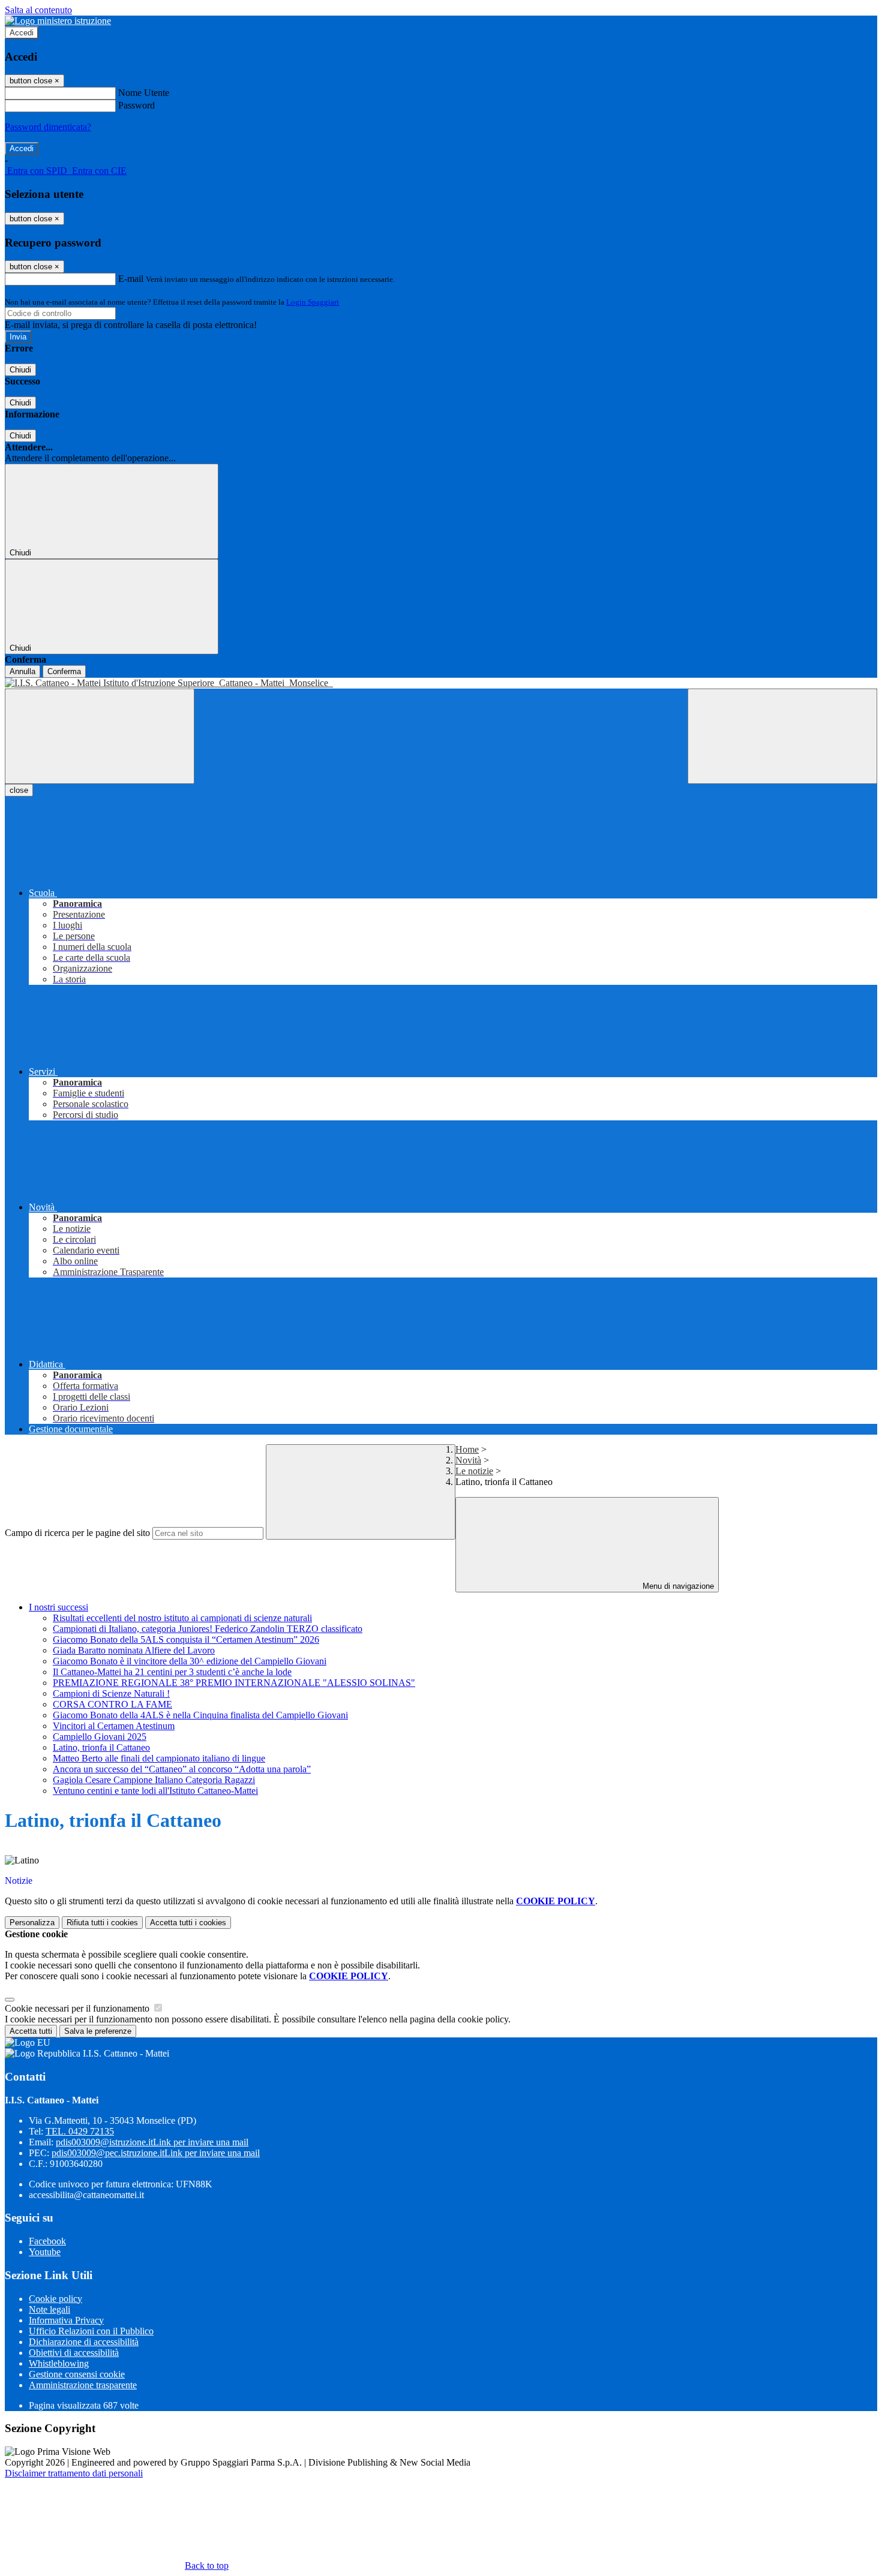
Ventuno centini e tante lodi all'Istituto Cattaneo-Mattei (155, 1791)
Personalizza (32, 1923)
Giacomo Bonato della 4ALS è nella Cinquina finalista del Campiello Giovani (200, 1715)
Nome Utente (144, 93)
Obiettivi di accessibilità (74, 2353)
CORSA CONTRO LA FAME (112, 1704)
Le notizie (474, 1471)
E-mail (131, 279)
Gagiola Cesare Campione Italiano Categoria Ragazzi (154, 1780)
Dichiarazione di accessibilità (84, 2342)
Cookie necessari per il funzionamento (78, 2008)
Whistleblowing (59, 2363)
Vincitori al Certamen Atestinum (114, 1726)
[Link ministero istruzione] (58, 21)
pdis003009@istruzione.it (152, 2142)
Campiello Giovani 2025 (100, 1737)
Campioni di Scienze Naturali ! (111, 1693)
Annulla (22, 671)
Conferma (64, 671)
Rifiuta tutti (102, 1923)
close (19, 790)
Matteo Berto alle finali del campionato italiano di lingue (159, 1758)
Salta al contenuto (38, 10)
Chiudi (20, 370)
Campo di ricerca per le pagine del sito (77, 1533)
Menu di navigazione (677, 1586)
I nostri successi (58, 1607)
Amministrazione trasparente (83, 2385)
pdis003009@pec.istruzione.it (156, 2153)
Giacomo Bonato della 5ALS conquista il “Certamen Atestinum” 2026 (186, 1639)
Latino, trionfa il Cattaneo (101, 1747)
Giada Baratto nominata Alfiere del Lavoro (134, 1650)
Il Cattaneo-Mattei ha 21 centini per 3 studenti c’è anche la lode (172, 1672)
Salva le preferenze (98, 2031)
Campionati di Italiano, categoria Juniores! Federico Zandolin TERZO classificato (208, 1629)
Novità (468, 1460)
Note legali (49, 2309)
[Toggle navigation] (100, 736)
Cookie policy (55, 2299)
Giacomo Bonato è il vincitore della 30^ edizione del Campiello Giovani (190, 1661)
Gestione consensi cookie (77, 2374)
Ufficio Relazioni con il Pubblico (91, 2331)
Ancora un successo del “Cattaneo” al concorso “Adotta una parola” (182, 1769)
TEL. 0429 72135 (80, 2131)
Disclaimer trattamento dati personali (74, 2473)
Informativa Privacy (66, 2320)
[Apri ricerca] (782, 736)
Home (467, 1449)
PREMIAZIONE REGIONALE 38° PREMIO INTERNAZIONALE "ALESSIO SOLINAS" (234, 1683)
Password (136, 105)
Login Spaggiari (313, 302)
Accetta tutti (188, 1923)
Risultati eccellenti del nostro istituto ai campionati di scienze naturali (182, 1618)
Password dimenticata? (48, 127)
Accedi (22, 33)
